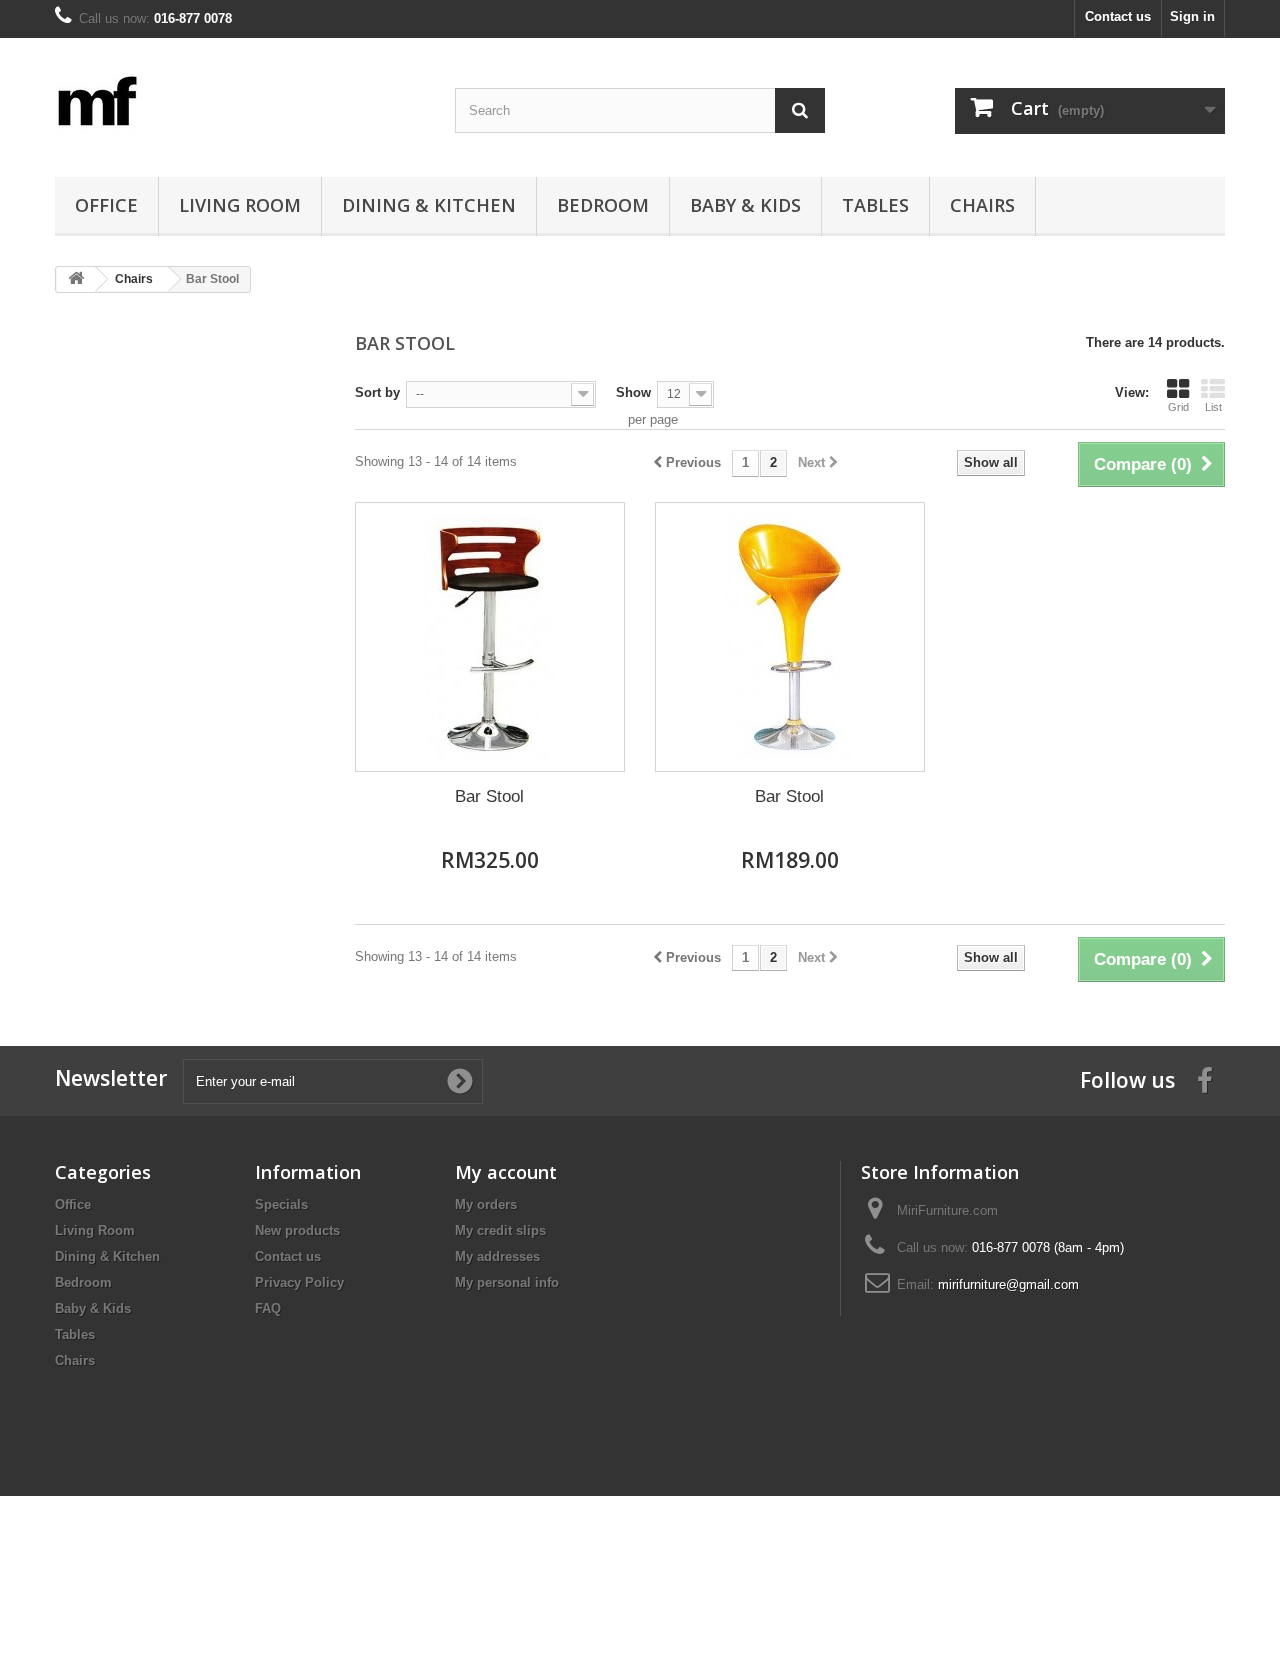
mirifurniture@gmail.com (1008, 1284)
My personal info (507, 1282)
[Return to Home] (76, 279)
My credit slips (500, 1230)
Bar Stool (489, 796)
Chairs (982, 205)
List (1213, 407)
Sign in (1192, 16)
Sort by (377, 392)
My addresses (497, 1256)
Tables (875, 205)
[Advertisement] (190, 614)
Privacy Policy (299, 1282)
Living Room (240, 205)
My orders (486, 1204)
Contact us (1118, 16)
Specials (281, 1204)
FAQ (268, 1308)
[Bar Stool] (490, 637)
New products (297, 1230)
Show (633, 392)
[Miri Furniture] (240, 102)
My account (506, 1172)
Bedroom (603, 205)
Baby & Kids (745, 205)
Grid (1178, 407)
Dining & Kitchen (429, 205)
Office (106, 205)
